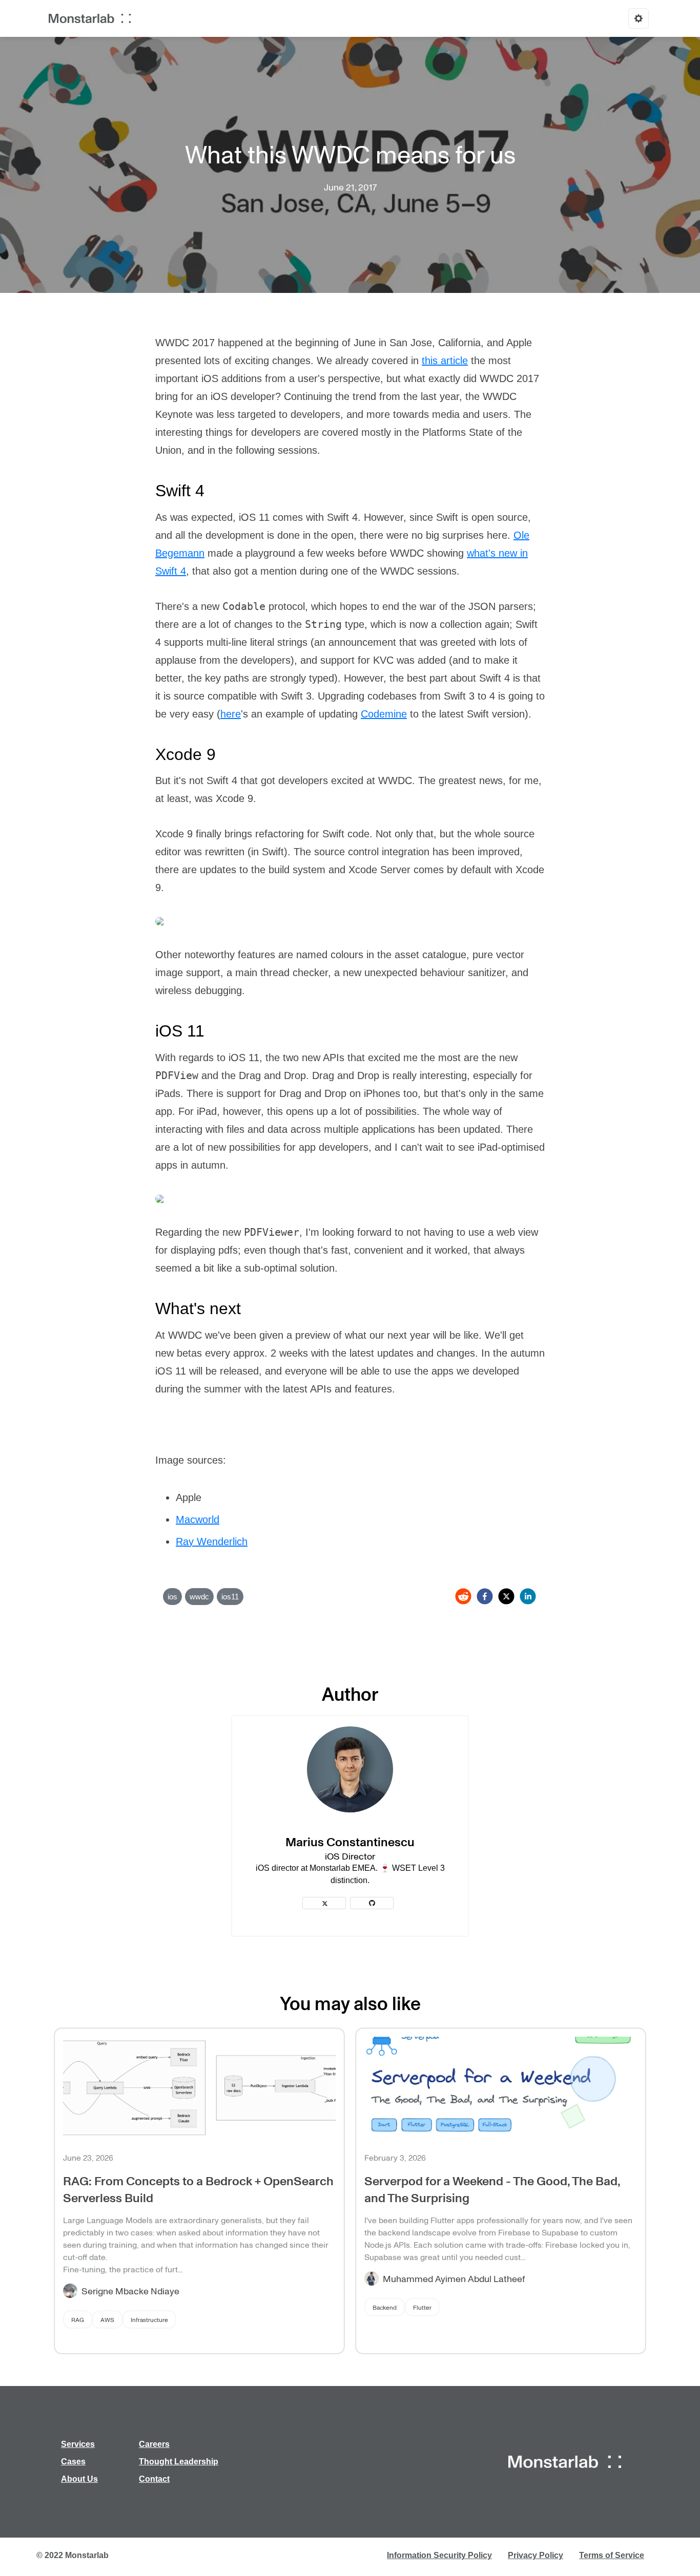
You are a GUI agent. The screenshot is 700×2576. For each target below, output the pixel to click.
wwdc (199, 1597)
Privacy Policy (536, 2555)
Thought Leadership (179, 2462)
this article (445, 361)
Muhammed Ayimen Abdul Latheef (454, 2278)
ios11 (230, 1597)
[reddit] (463, 1596)
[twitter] (506, 1596)
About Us (79, 2479)
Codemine (384, 714)
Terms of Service (612, 2555)
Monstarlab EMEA (343, 1868)
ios (172, 1597)
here (231, 714)
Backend (385, 2307)
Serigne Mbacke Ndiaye (130, 2291)
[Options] (639, 18)
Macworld (198, 1519)
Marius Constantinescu (350, 1841)
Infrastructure (149, 2319)
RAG (78, 2319)
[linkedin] (528, 1596)
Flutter (422, 2307)
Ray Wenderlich (212, 1542)
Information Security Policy (439, 2555)
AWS (107, 2319)
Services (78, 2444)
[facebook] (485, 1596)
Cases (73, 2462)
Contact (154, 2479)
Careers (154, 2444)
